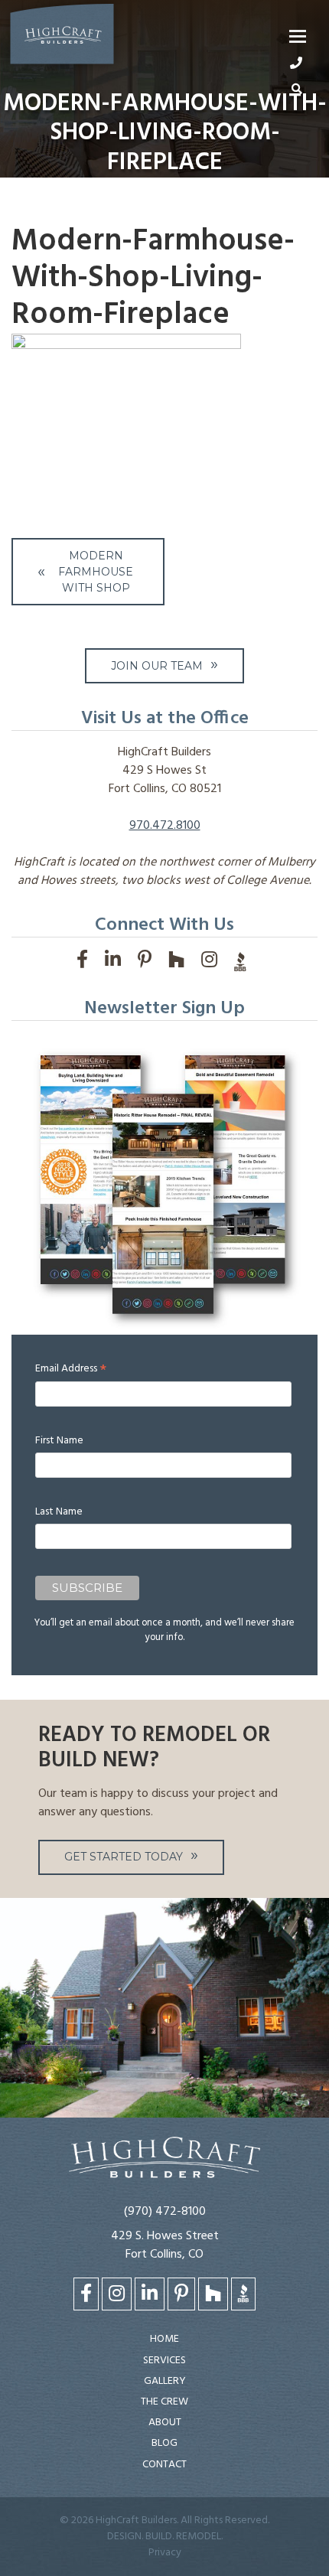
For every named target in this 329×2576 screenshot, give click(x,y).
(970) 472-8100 (165, 2212)
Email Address (71, 1369)
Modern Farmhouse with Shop (96, 572)
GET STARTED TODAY (124, 1857)
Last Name (59, 1512)
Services (164, 2361)
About (165, 2423)
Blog (164, 2443)
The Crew (164, 2402)
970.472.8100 (165, 826)
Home (164, 2339)
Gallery (165, 2381)
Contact (164, 2465)
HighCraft (62, 37)
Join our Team (157, 666)
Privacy (165, 2553)
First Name (59, 1441)
